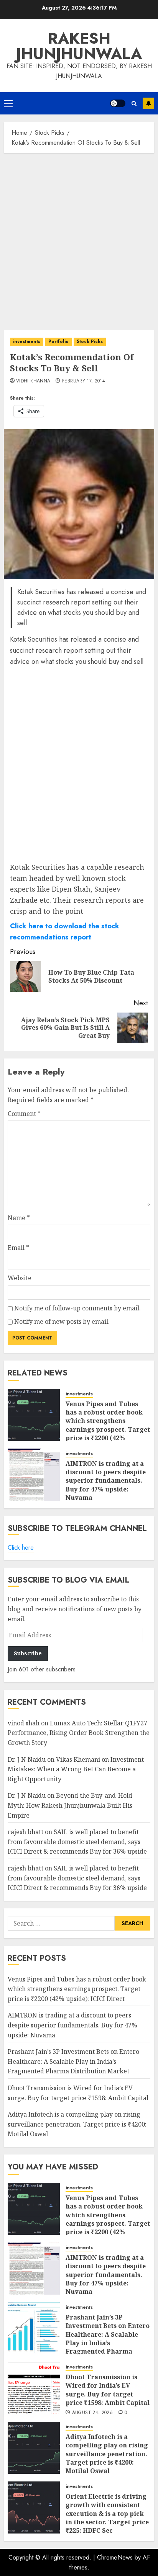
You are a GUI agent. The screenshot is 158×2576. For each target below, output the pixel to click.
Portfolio (58, 341)
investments (27, 341)
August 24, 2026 (92, 2413)
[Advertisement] (79, 240)
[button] (8, 103)
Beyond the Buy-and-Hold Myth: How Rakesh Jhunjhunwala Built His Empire (70, 1805)
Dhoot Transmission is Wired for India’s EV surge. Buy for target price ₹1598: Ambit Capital (108, 2390)
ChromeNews (115, 2557)
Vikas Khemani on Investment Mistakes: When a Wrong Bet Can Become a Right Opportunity (76, 1769)
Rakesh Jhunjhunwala (79, 46)
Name (19, 1218)
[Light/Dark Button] (118, 103)
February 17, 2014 (84, 381)
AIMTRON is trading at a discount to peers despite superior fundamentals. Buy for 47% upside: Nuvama (106, 1481)
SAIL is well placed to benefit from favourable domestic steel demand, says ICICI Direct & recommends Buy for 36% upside (77, 1842)
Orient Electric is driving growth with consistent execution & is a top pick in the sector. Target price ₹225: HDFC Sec (107, 2514)
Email (18, 1248)
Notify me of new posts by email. (62, 1321)
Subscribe (148, 103)
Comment (24, 1114)
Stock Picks (90, 341)
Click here (21, 1548)
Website (20, 1278)
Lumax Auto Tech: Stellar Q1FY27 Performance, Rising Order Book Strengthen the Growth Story (79, 1733)
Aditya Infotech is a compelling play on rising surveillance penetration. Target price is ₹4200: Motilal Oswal (77, 2124)
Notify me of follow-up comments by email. (77, 1308)
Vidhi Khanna (33, 381)
